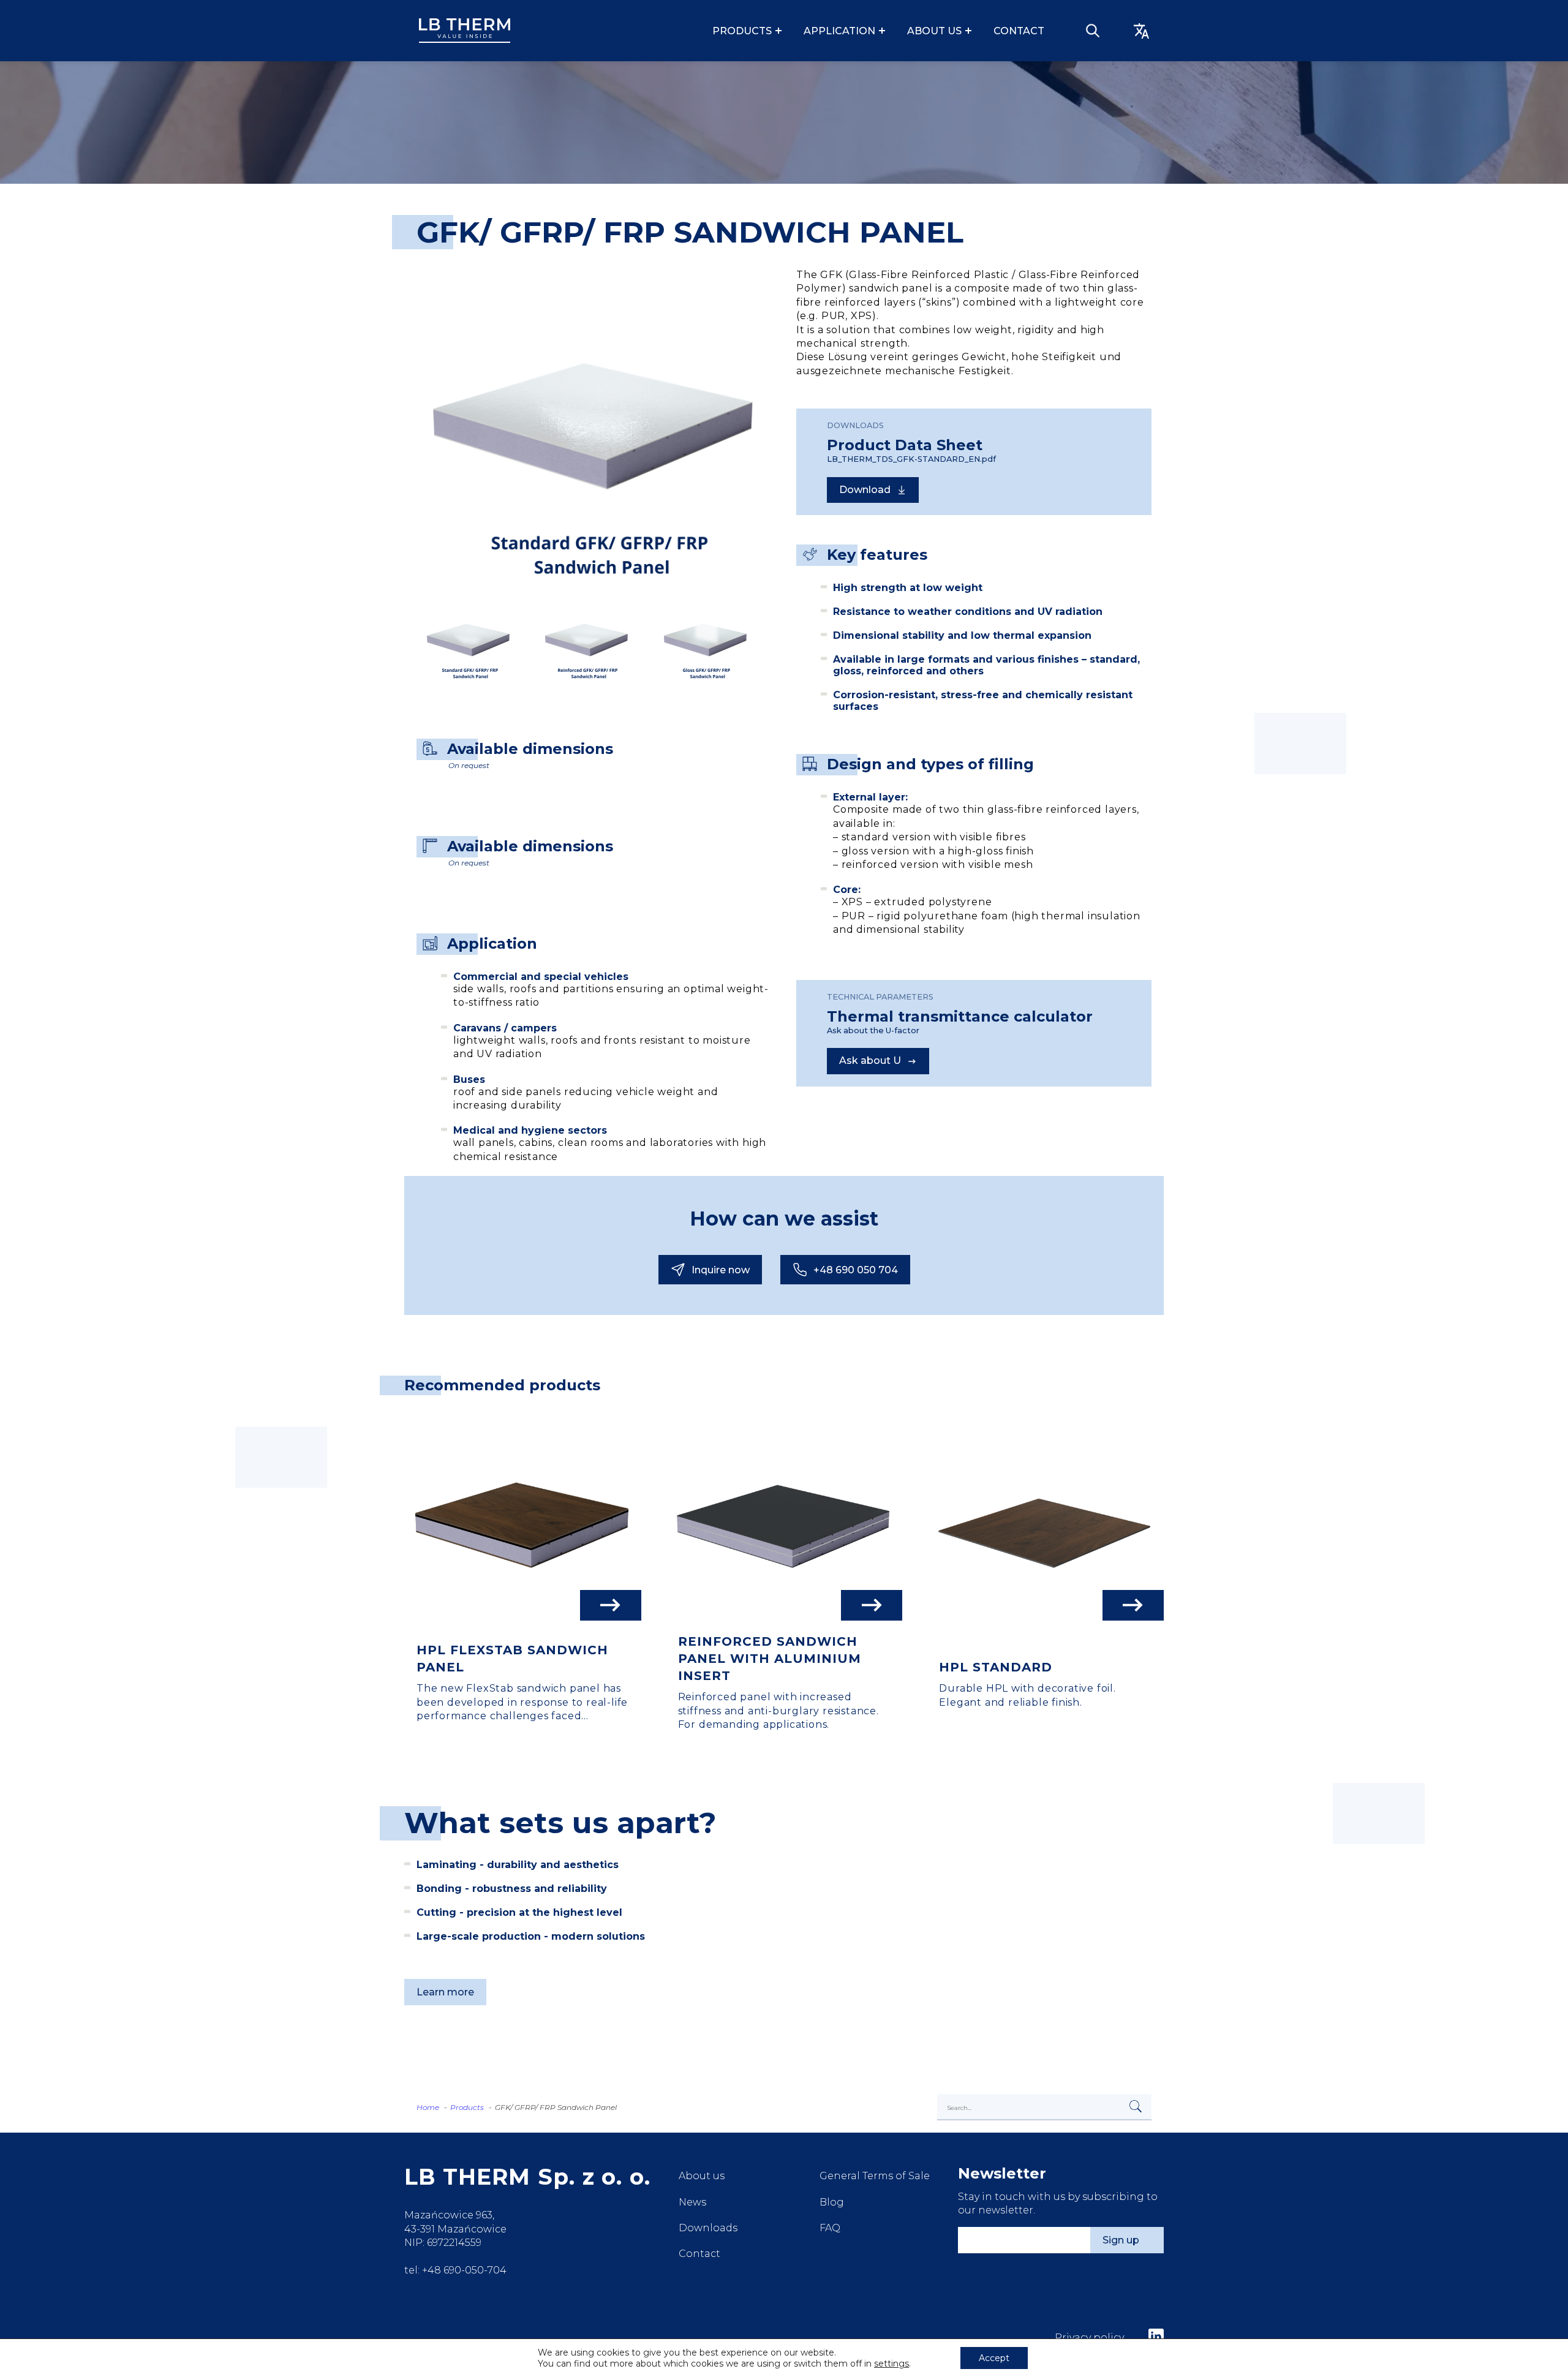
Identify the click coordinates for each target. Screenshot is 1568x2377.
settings (891, 2364)
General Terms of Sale (875, 2176)
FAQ (830, 2228)
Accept (994, 2358)
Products (742, 31)
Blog (832, 2202)
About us (934, 31)
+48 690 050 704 (856, 1270)
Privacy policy (1089, 2337)
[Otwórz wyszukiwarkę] (1093, 31)
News (692, 2202)
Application (839, 31)
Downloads (708, 2228)
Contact (1019, 31)
